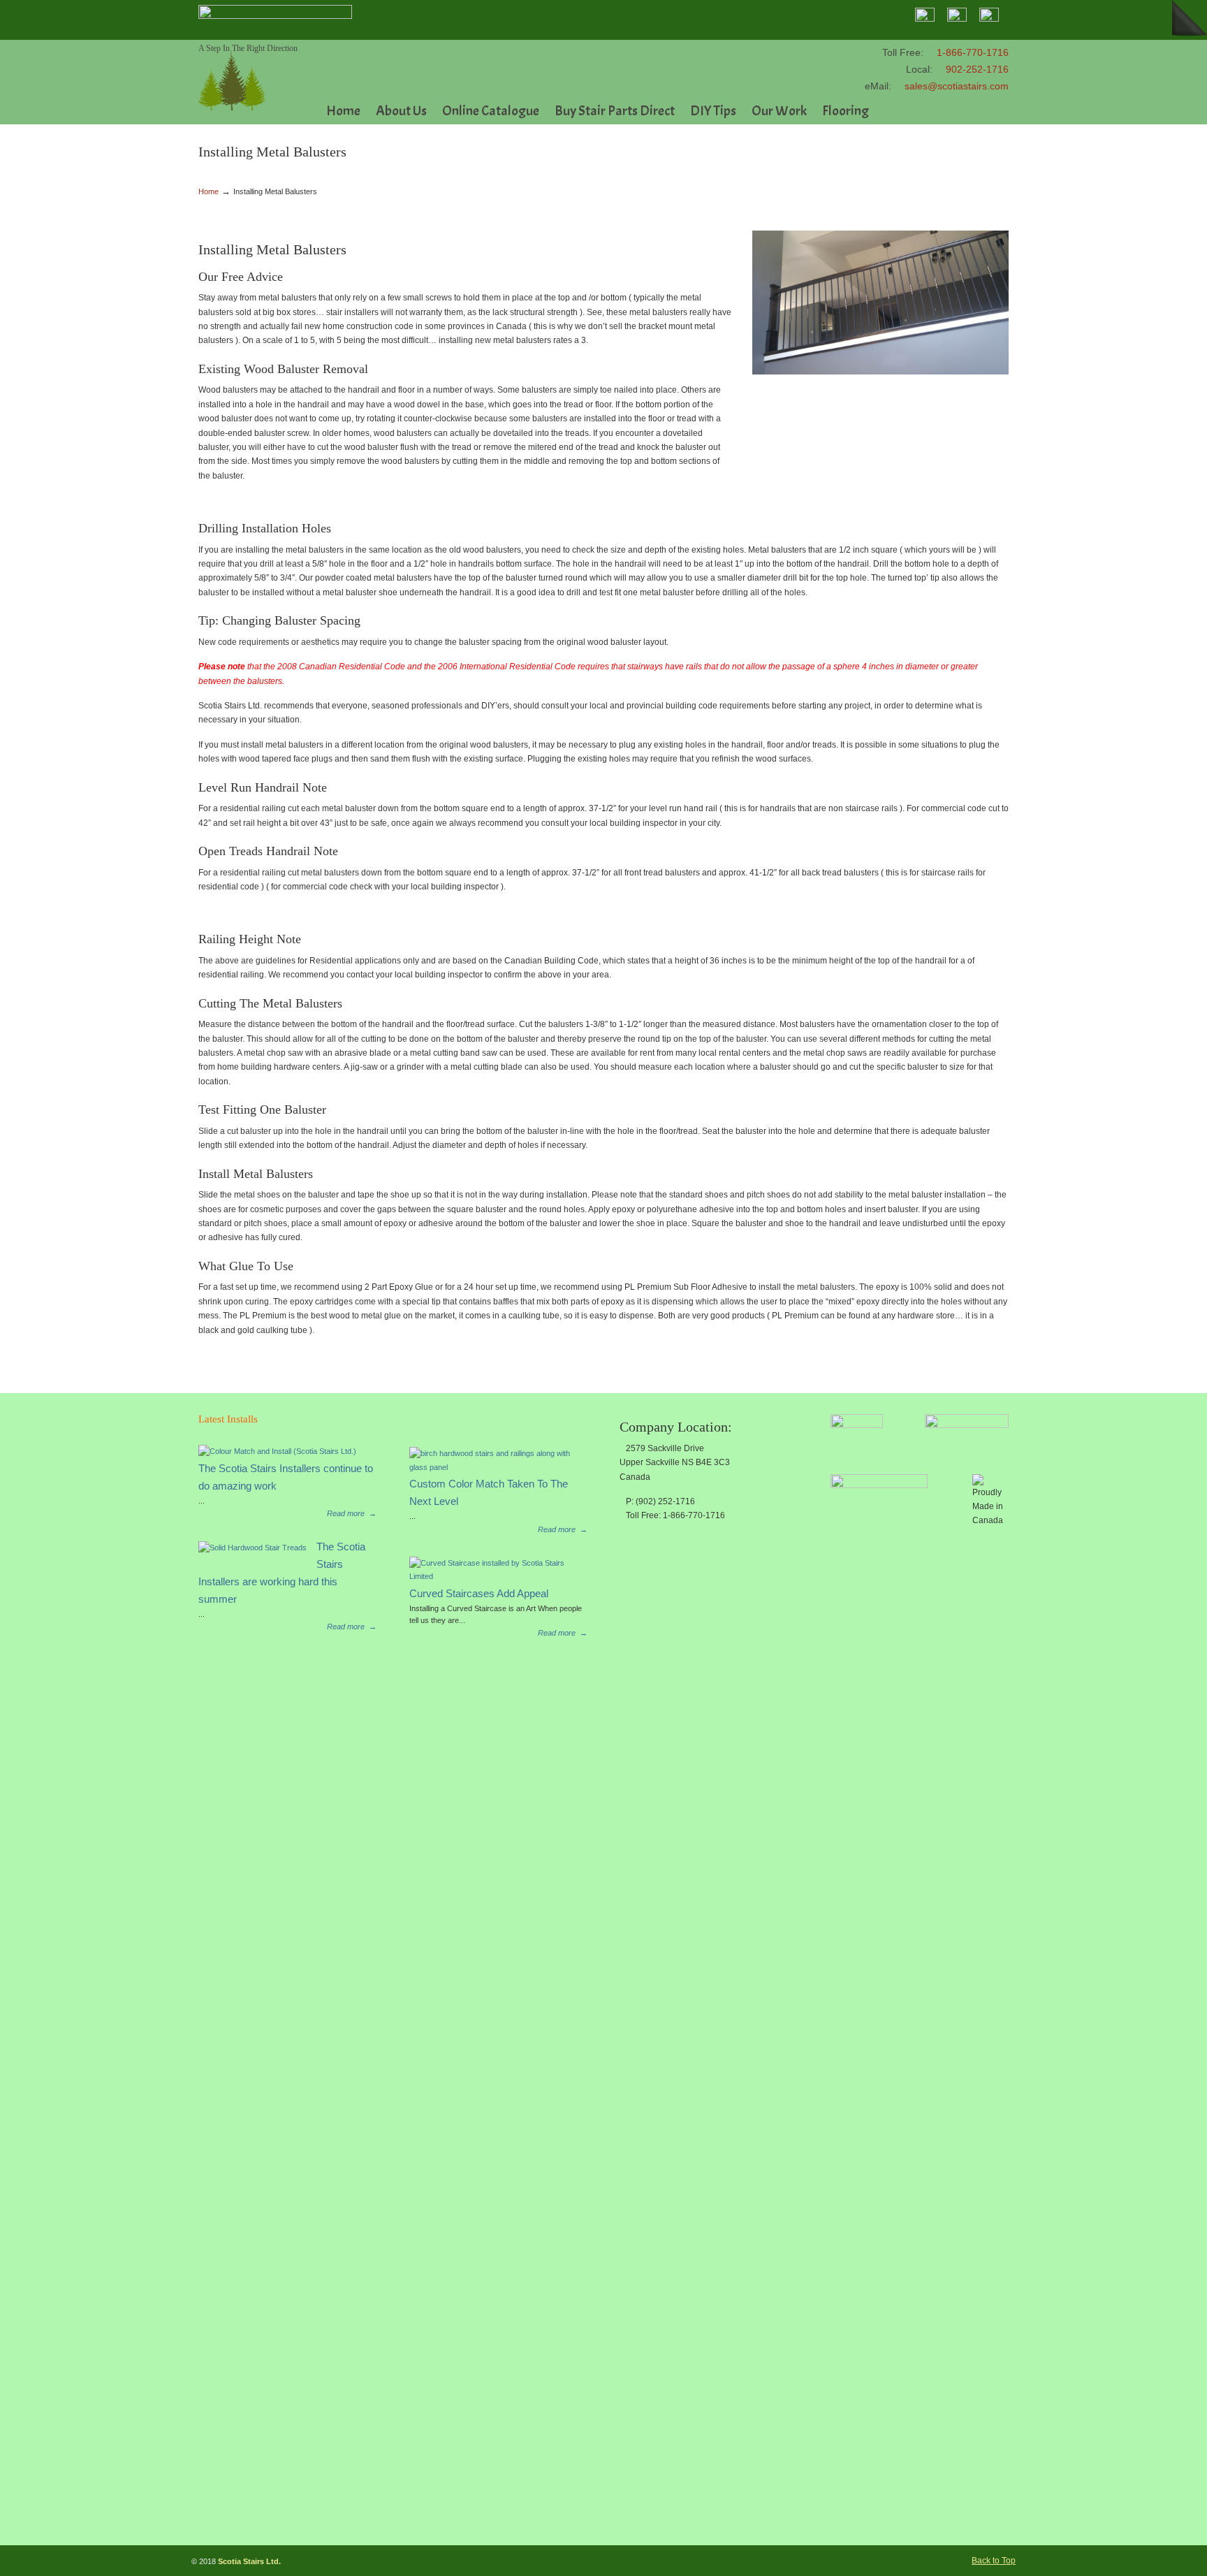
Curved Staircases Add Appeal (479, 1594)
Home (209, 191)
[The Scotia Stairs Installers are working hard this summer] (253, 1548)
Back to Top (994, 2561)
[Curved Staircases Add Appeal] (493, 1576)
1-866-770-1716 (973, 52)
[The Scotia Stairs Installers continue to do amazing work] (277, 1451)
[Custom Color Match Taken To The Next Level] (493, 1467)
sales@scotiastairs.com (957, 86)
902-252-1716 (977, 69)
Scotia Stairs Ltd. (232, 77)
